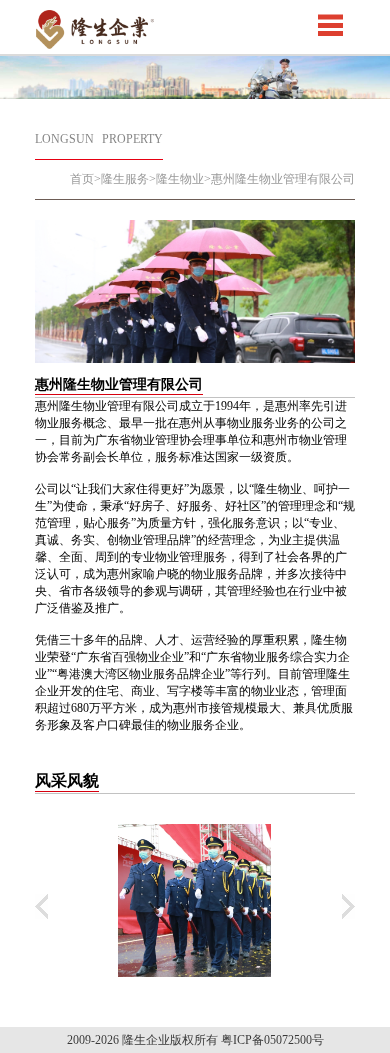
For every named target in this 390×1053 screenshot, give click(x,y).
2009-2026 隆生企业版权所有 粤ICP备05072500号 (195, 1040)
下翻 (348, 906)
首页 (82, 179)
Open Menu (330, 25)
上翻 (41, 906)
